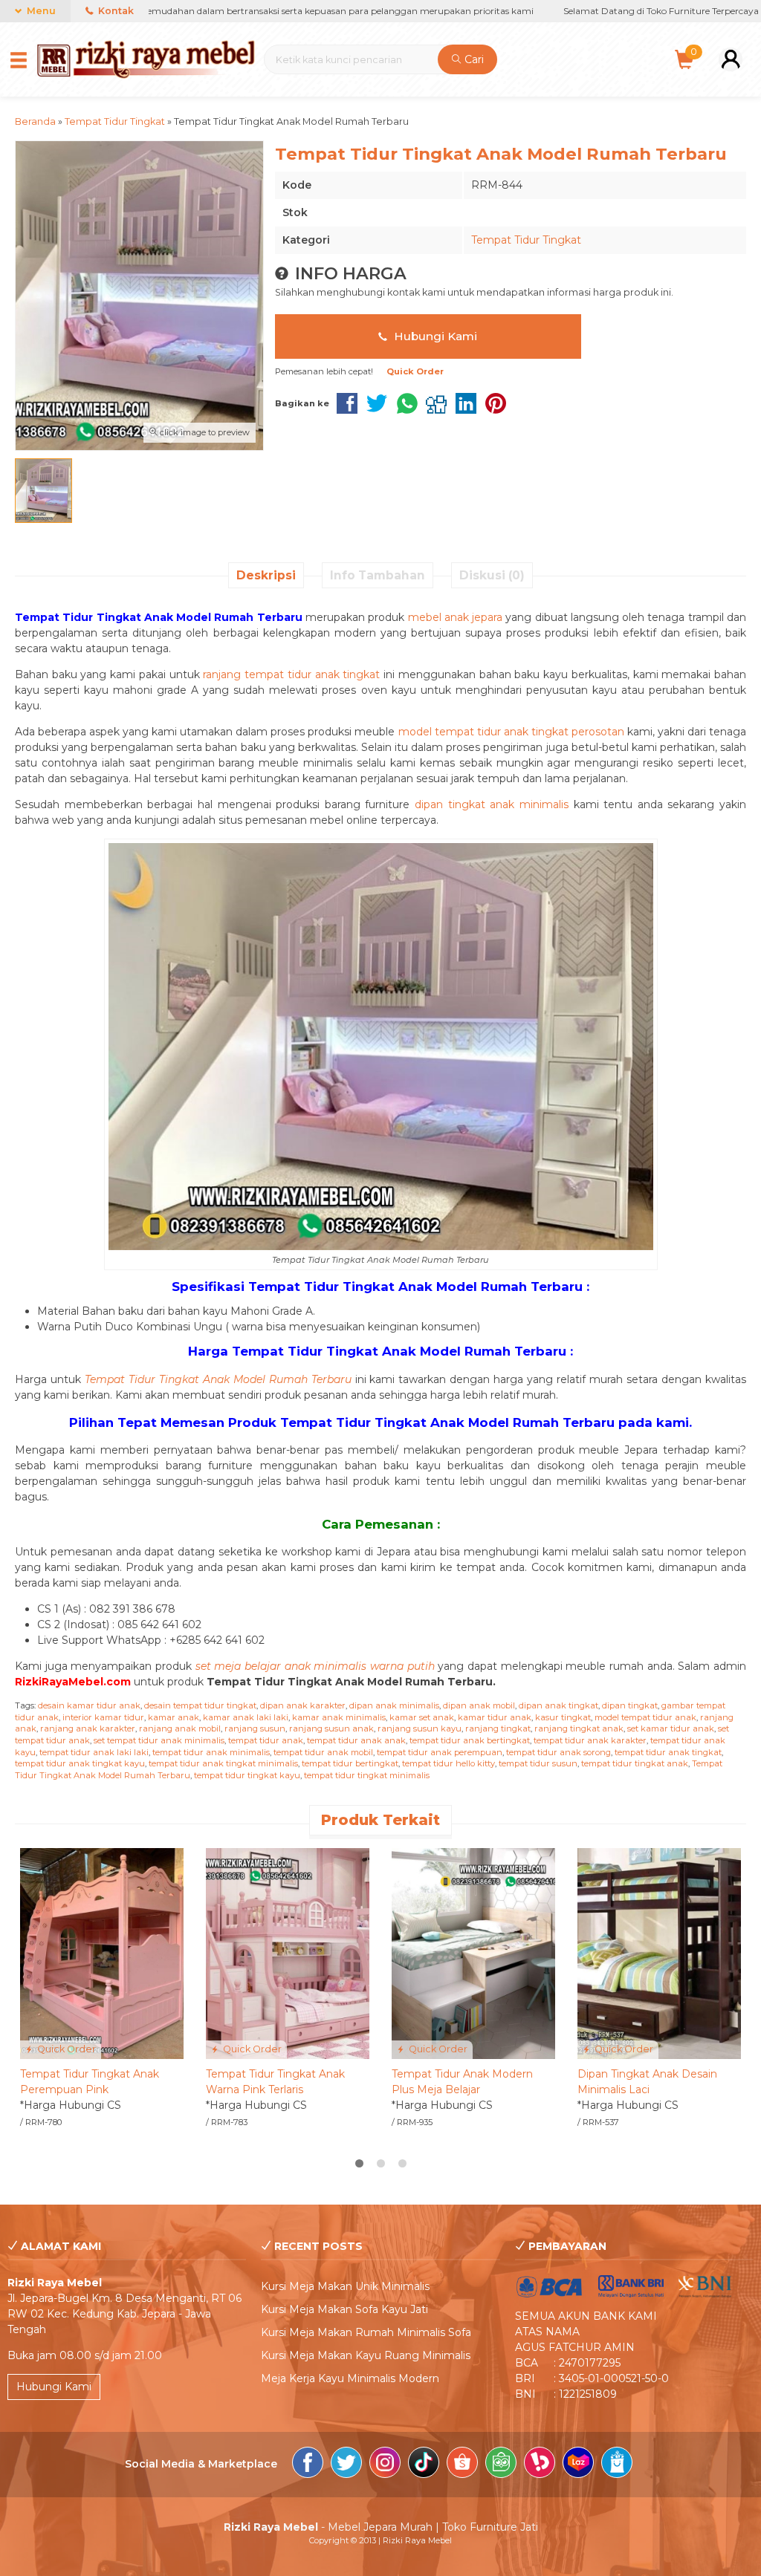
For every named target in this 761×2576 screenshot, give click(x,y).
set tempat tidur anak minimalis (159, 1740)
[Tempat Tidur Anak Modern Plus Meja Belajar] (473, 1953)
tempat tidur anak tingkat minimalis (223, 1763)
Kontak (115, 11)
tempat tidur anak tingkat (668, 1752)
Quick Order (65, 2049)
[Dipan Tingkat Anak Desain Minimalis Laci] (659, 1953)
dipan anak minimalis (394, 1705)
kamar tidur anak (495, 1717)
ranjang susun (255, 1728)
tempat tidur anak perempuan (440, 1752)
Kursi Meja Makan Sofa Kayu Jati (344, 2309)
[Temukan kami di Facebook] (308, 2465)
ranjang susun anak (331, 1728)
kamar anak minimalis (339, 1717)
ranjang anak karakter (88, 1728)
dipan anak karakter (303, 1705)
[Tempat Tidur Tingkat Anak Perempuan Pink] (102, 1953)
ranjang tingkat (498, 1728)
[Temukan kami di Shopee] (462, 2465)
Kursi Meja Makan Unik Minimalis (345, 2286)
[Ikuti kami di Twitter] (346, 2465)
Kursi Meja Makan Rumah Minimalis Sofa (366, 2332)
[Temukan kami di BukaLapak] (540, 2465)
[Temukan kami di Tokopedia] (501, 2465)
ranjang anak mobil (180, 1728)
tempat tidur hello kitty (448, 1763)
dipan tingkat (630, 1705)
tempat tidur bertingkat (350, 1763)
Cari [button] (473, 59)
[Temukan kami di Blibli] (617, 2465)
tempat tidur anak (266, 1740)
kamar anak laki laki (246, 1717)
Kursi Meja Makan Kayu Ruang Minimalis (366, 2355)
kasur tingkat (563, 1717)
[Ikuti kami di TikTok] (424, 2465)
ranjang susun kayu (420, 1728)
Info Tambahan (378, 575)
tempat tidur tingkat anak (635, 1763)
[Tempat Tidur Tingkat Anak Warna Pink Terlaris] (288, 1953)
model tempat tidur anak (645, 1717)
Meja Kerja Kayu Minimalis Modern (350, 2378)
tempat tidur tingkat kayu (247, 1775)
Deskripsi (266, 575)
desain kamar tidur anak (89, 1705)
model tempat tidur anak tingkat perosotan (511, 732)
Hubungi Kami (434, 336)
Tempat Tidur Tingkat (526, 240)
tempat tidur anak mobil (323, 1752)
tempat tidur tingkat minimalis (367, 1775)
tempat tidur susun (538, 1763)
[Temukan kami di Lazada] (578, 2465)
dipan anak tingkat (558, 1705)
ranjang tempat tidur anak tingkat (291, 674)
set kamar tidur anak (671, 1728)
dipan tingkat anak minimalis (492, 804)
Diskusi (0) (492, 575)
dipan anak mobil (479, 1705)
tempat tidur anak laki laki (94, 1752)
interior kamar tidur (103, 1717)
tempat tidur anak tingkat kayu (80, 1763)
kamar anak (174, 1717)
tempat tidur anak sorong (558, 1752)
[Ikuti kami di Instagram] (385, 2465)
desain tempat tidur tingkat (200, 1705)
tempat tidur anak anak (356, 1740)
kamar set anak (422, 1717)
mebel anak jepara (456, 617)
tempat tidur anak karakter (590, 1740)
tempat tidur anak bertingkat (470, 1740)
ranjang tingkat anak (579, 1728)
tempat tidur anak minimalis (211, 1752)
